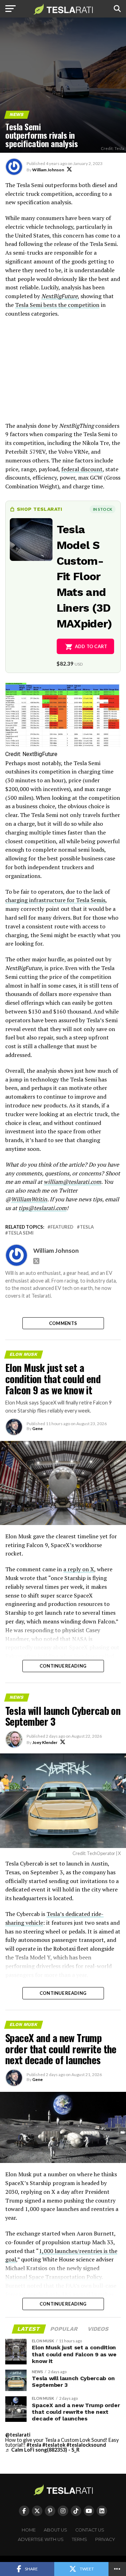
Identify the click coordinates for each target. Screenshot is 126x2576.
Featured (62, 1227)
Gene (37, 1428)
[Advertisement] (63, 373)
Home (29, 2530)
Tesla (87, 1227)
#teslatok (54, 2445)
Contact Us (90, 2530)
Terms (79, 2539)
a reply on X (79, 1569)
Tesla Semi (21, 1233)
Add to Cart (91, 646)
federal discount (82, 469)
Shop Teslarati (40, 509)
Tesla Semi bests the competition (57, 305)
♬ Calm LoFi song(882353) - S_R (42, 2450)
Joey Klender (45, 1742)
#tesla (34, 2445)
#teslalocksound (86, 2445)
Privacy (105, 2539)
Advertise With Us (41, 2539)
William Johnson (48, 170)
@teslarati (18, 2435)
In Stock (103, 509)
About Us (55, 2530)
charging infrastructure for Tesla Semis (55, 900)
